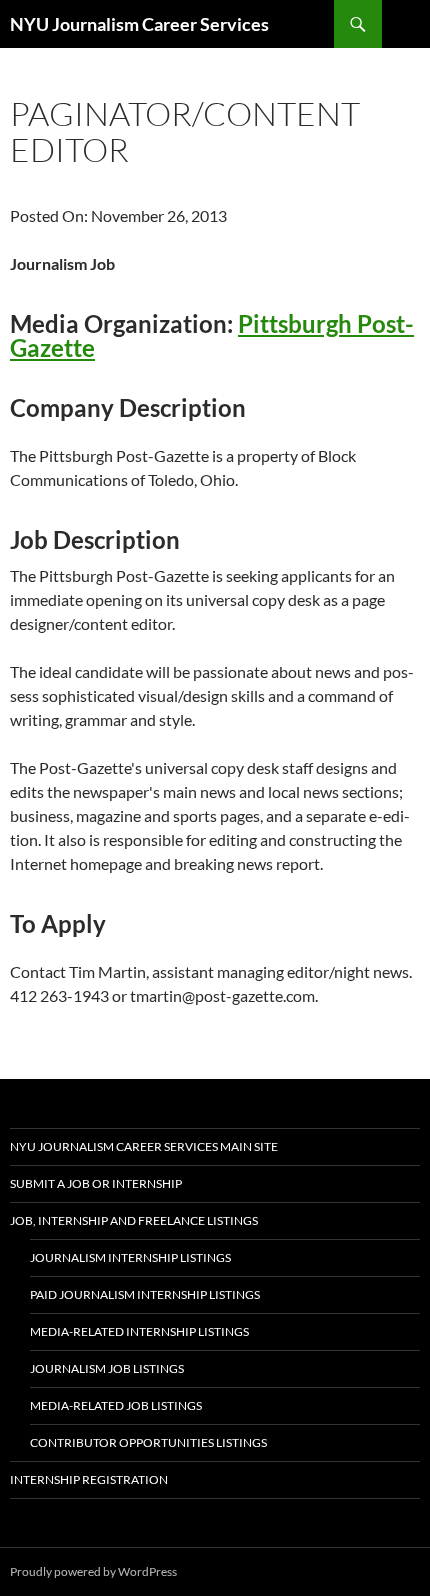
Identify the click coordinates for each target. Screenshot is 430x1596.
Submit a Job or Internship (96, 1183)
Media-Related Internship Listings (139, 1331)
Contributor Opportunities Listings (148, 1442)
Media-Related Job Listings (116, 1405)
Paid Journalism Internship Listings (145, 1294)
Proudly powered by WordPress (93, 1571)
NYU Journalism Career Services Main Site (144, 1146)
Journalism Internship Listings (130, 1257)
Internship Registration (89, 1479)
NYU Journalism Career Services (139, 24)
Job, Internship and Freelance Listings (134, 1220)
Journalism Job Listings (107, 1368)
